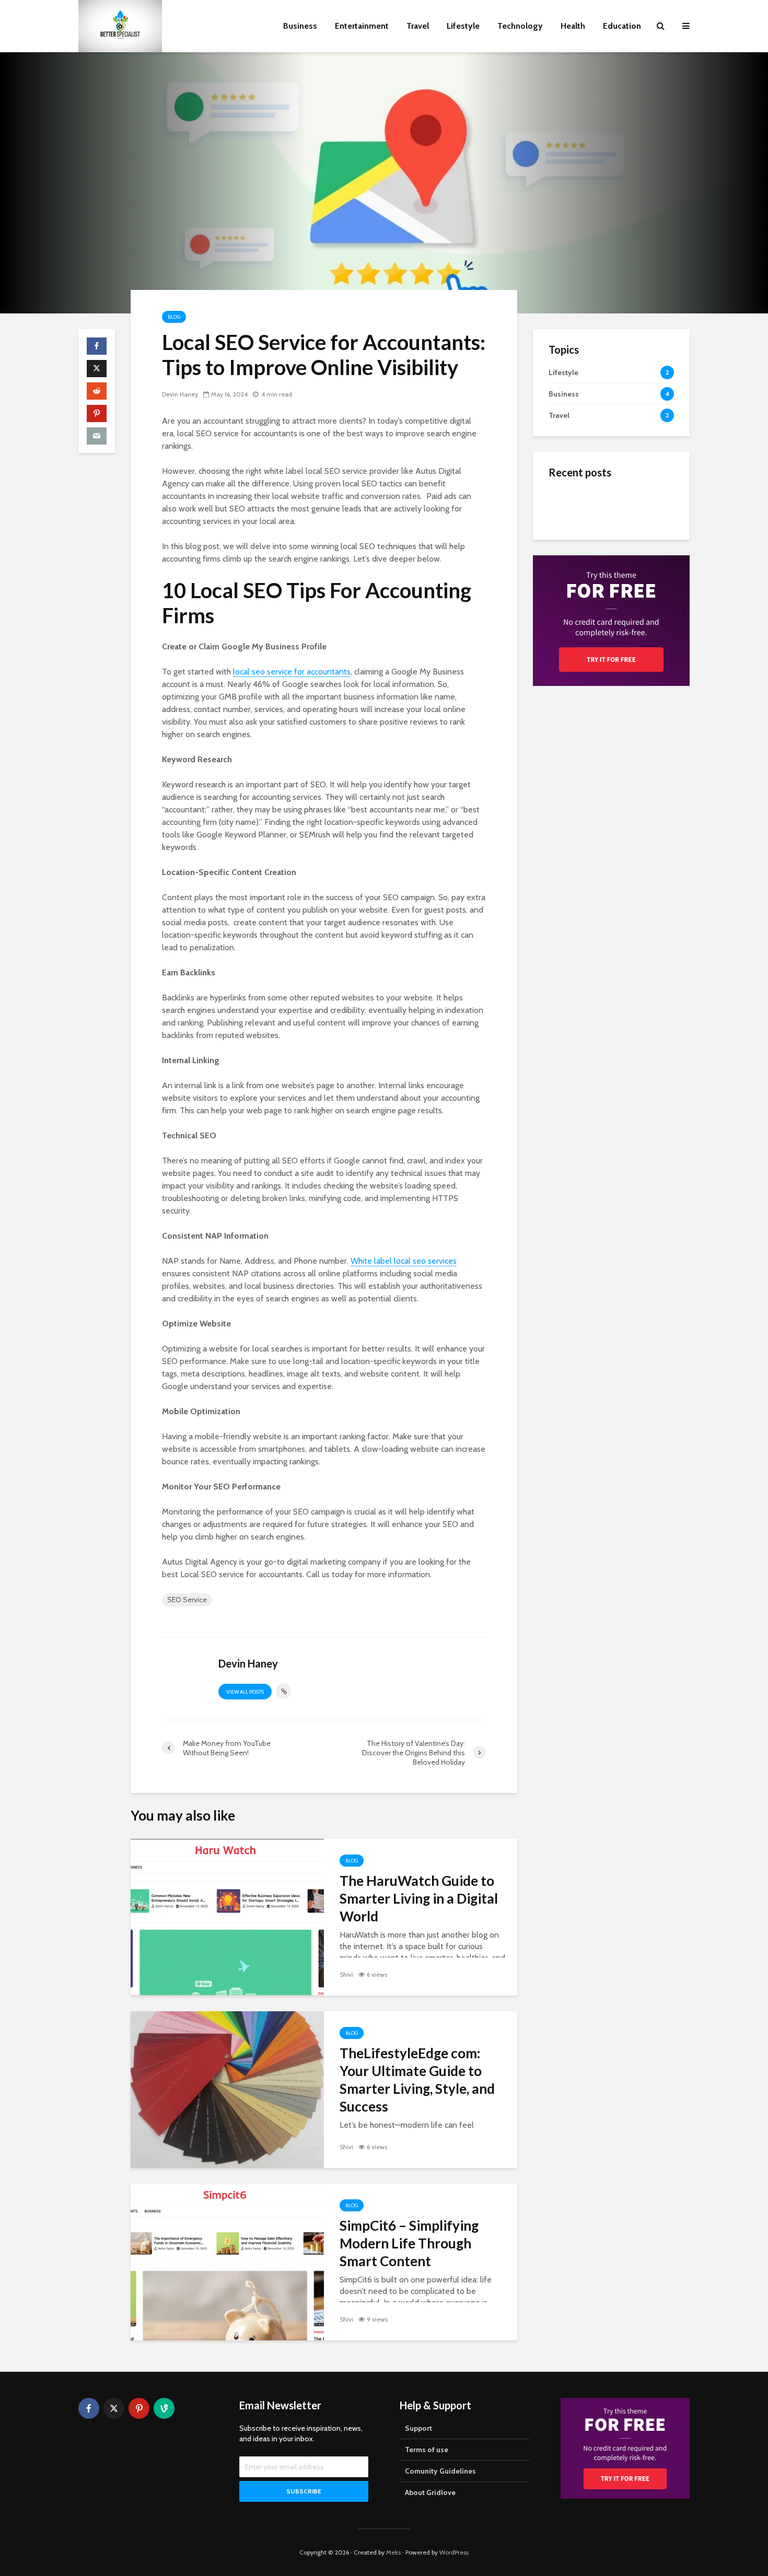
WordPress (454, 2552)
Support (418, 2428)
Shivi (346, 1974)
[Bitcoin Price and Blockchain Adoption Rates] (569, 599)
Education (622, 26)
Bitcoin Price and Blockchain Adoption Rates (633, 600)
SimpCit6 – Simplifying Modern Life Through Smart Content (409, 2243)
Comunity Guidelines (440, 2471)
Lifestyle (463, 26)
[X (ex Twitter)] (114, 2408)
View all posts (245, 1692)
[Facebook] (89, 2408)
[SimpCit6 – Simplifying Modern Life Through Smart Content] (227, 2261)
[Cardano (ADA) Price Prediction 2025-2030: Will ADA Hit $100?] (569, 505)
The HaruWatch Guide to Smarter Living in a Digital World (419, 1898)
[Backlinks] (569, 557)
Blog (174, 317)
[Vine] (164, 2408)
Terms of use (427, 2450)
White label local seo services (404, 1261)
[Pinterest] (139, 2408)
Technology (520, 26)
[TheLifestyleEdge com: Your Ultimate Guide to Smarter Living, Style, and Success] (227, 2089)
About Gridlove (430, 2492)
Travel (418, 26)
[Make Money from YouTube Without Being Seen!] (569, 620)
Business (300, 26)
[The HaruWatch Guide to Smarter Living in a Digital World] (227, 1916)
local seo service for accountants (292, 672)
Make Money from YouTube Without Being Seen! (629, 621)
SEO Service (187, 1600)
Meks (393, 2552)
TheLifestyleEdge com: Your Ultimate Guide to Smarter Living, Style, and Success (417, 2080)
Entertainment (362, 26)
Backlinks (614, 547)
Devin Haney (180, 394)
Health (573, 26)
